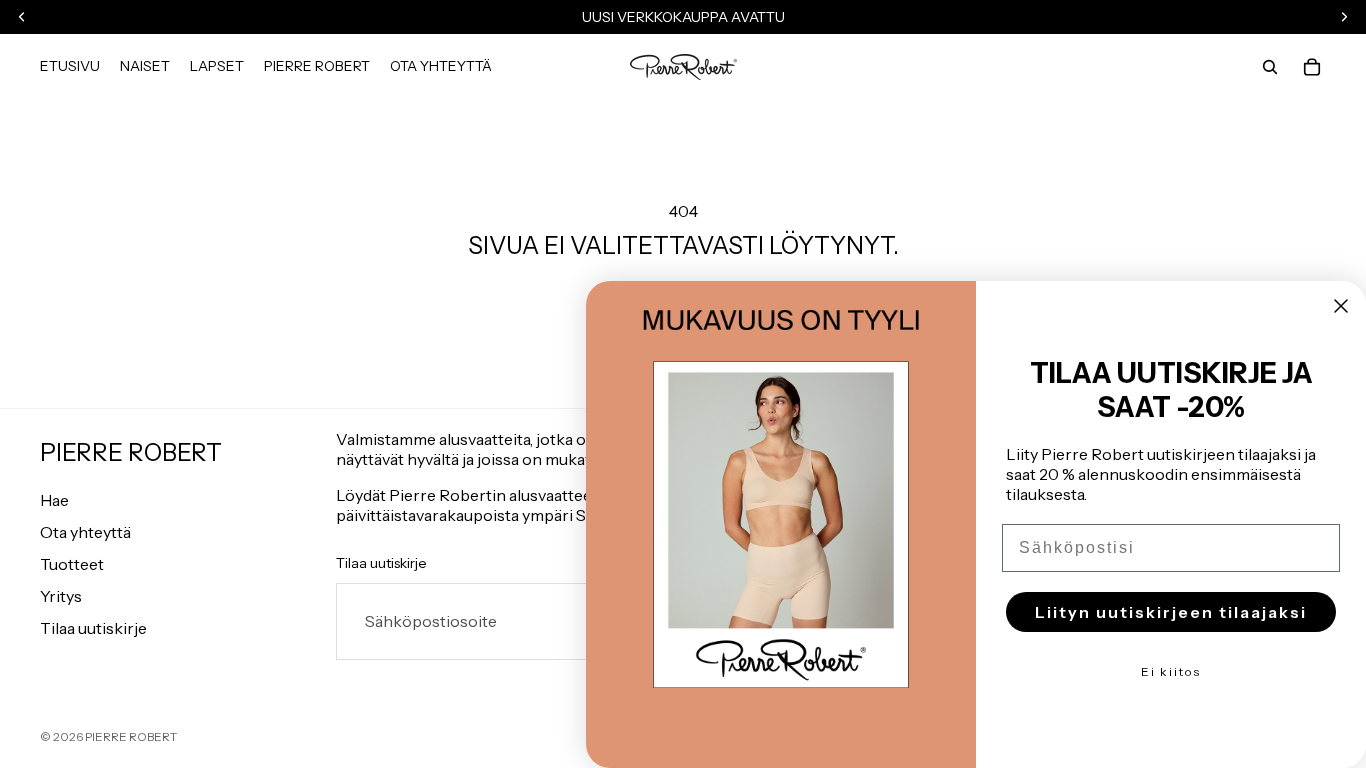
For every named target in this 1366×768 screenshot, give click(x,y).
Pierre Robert (131, 736)
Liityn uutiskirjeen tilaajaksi (1171, 612)
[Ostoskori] (1312, 67)
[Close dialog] (1341, 306)
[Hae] (1270, 67)
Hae (54, 500)
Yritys (61, 596)
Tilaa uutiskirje (93, 628)
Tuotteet (72, 564)
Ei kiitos (1171, 671)
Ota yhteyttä (85, 532)
